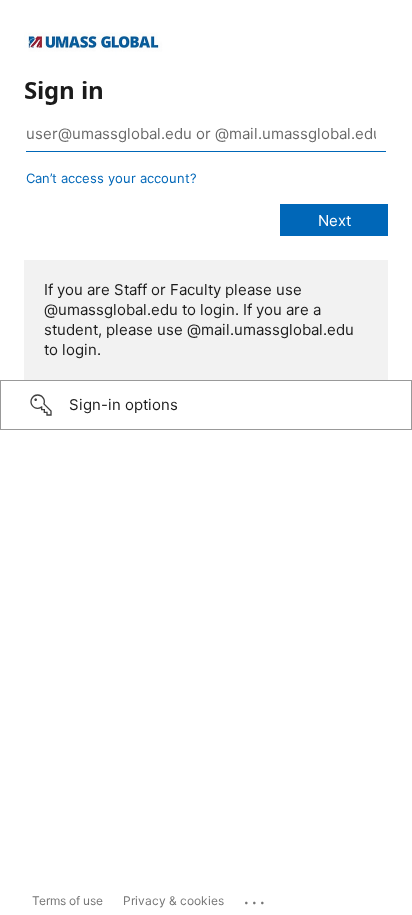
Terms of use (67, 900)
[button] (206, 405)
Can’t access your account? (111, 178)
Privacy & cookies (173, 900)
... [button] (256, 898)
